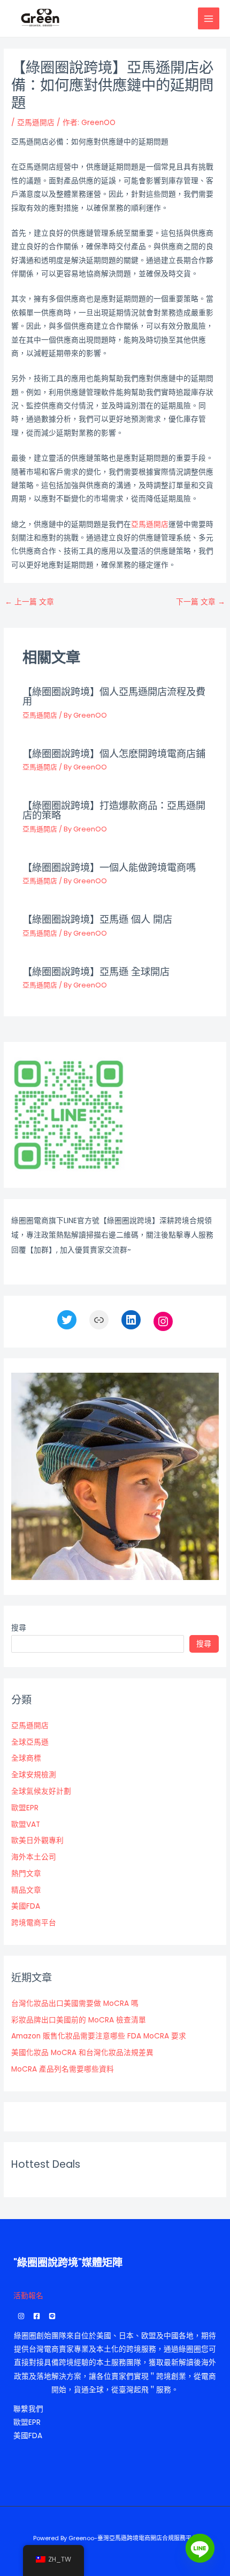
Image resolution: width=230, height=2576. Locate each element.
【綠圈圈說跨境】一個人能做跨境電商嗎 (109, 867)
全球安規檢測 (34, 1775)
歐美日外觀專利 (37, 1840)
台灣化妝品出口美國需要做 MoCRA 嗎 (75, 2003)
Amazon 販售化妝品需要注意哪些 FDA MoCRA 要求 (99, 2036)
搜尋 (19, 1628)
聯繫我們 (28, 2409)
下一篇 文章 (201, 602)
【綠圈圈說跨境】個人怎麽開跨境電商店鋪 (114, 754)
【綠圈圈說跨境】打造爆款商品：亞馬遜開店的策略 (114, 810)
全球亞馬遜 (30, 1742)
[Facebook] (37, 2316)
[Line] (200, 2548)
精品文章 (26, 1890)
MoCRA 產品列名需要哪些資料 (63, 2069)
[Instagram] (163, 1321)
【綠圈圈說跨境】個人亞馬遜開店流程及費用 (114, 696)
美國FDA (26, 1906)
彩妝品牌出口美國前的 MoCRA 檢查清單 (79, 2020)
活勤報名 (28, 2296)
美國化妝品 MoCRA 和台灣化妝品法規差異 (82, 2053)
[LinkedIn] (131, 1320)
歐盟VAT (26, 1824)
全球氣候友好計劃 (41, 1791)
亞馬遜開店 (36, 123)
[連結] (99, 1320)
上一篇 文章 (29, 602)
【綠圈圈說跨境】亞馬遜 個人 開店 (97, 919)
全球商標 (26, 1758)
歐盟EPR (25, 1808)
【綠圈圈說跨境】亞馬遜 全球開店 (96, 972)
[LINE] (52, 2316)
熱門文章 (26, 1874)
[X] (67, 1320)
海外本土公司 (34, 1857)
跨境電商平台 (34, 1923)
